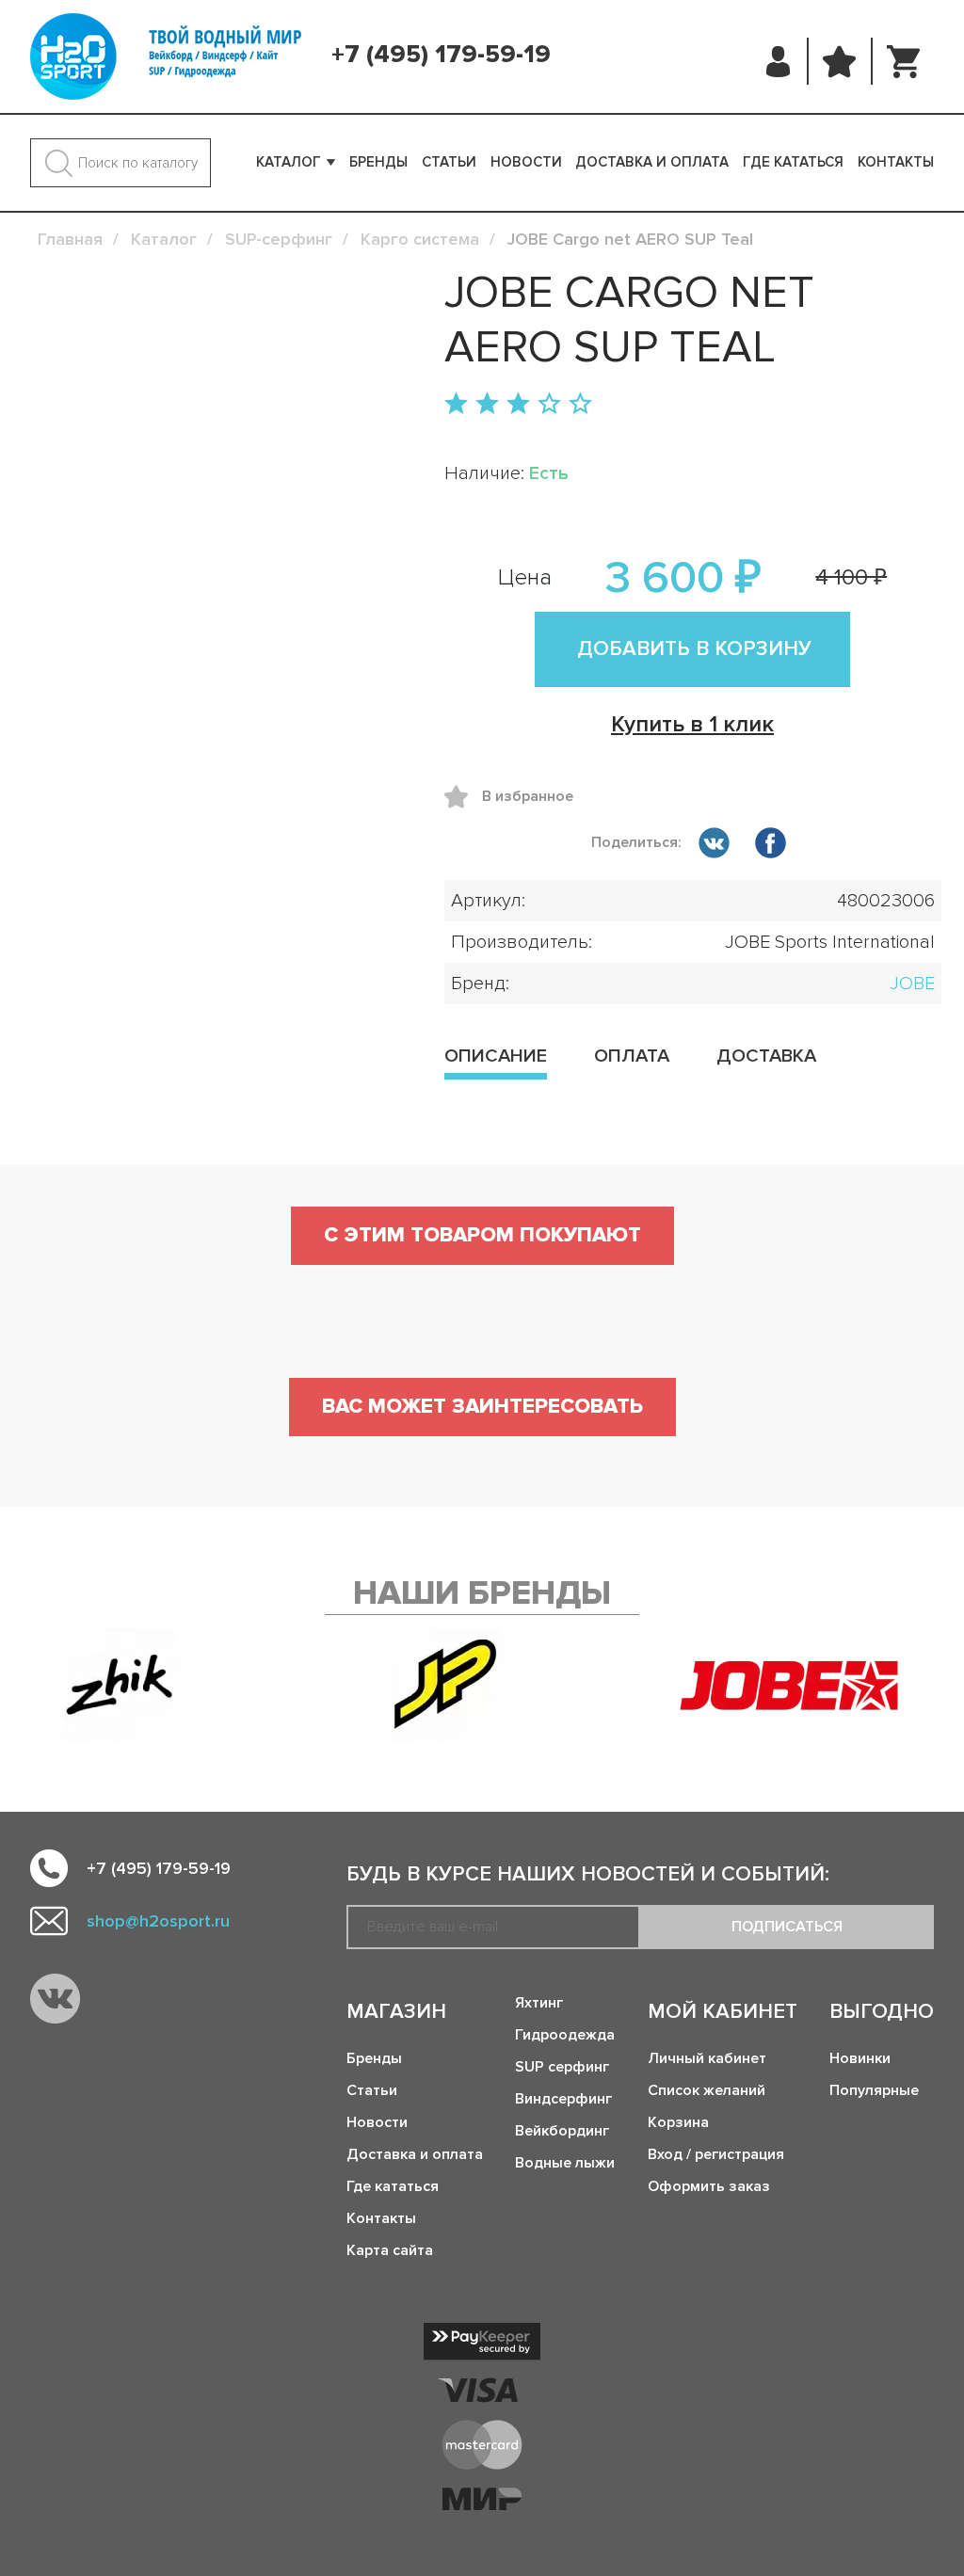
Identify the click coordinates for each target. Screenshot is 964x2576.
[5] (580, 405)
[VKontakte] (55, 1999)
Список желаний (707, 2090)
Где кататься (793, 162)
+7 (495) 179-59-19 (441, 55)
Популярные (874, 2090)
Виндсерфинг (563, 2099)
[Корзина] (903, 61)
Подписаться (787, 1927)
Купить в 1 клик (692, 724)
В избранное (463, 797)
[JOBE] (807, 1685)
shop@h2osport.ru (158, 1921)
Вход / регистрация (716, 2154)
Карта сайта (390, 2250)
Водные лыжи (565, 2163)
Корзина (678, 2122)
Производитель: (522, 942)
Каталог (289, 162)
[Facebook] (771, 846)
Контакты (896, 162)
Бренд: (480, 984)
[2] (487, 405)
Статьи (449, 162)
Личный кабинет (707, 2058)
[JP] (445, 1685)
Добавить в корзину (694, 649)
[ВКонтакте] (715, 846)
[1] (456, 405)
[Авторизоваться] (779, 61)
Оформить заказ (709, 2186)
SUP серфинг (562, 2067)
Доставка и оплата (652, 162)
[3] (518, 405)
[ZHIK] (120, 1685)
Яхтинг (539, 2003)
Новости (526, 162)
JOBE (912, 984)
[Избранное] (840, 61)
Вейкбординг (562, 2131)
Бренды (378, 162)
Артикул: (488, 901)
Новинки (860, 2058)
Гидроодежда (565, 2035)
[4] (549, 405)
